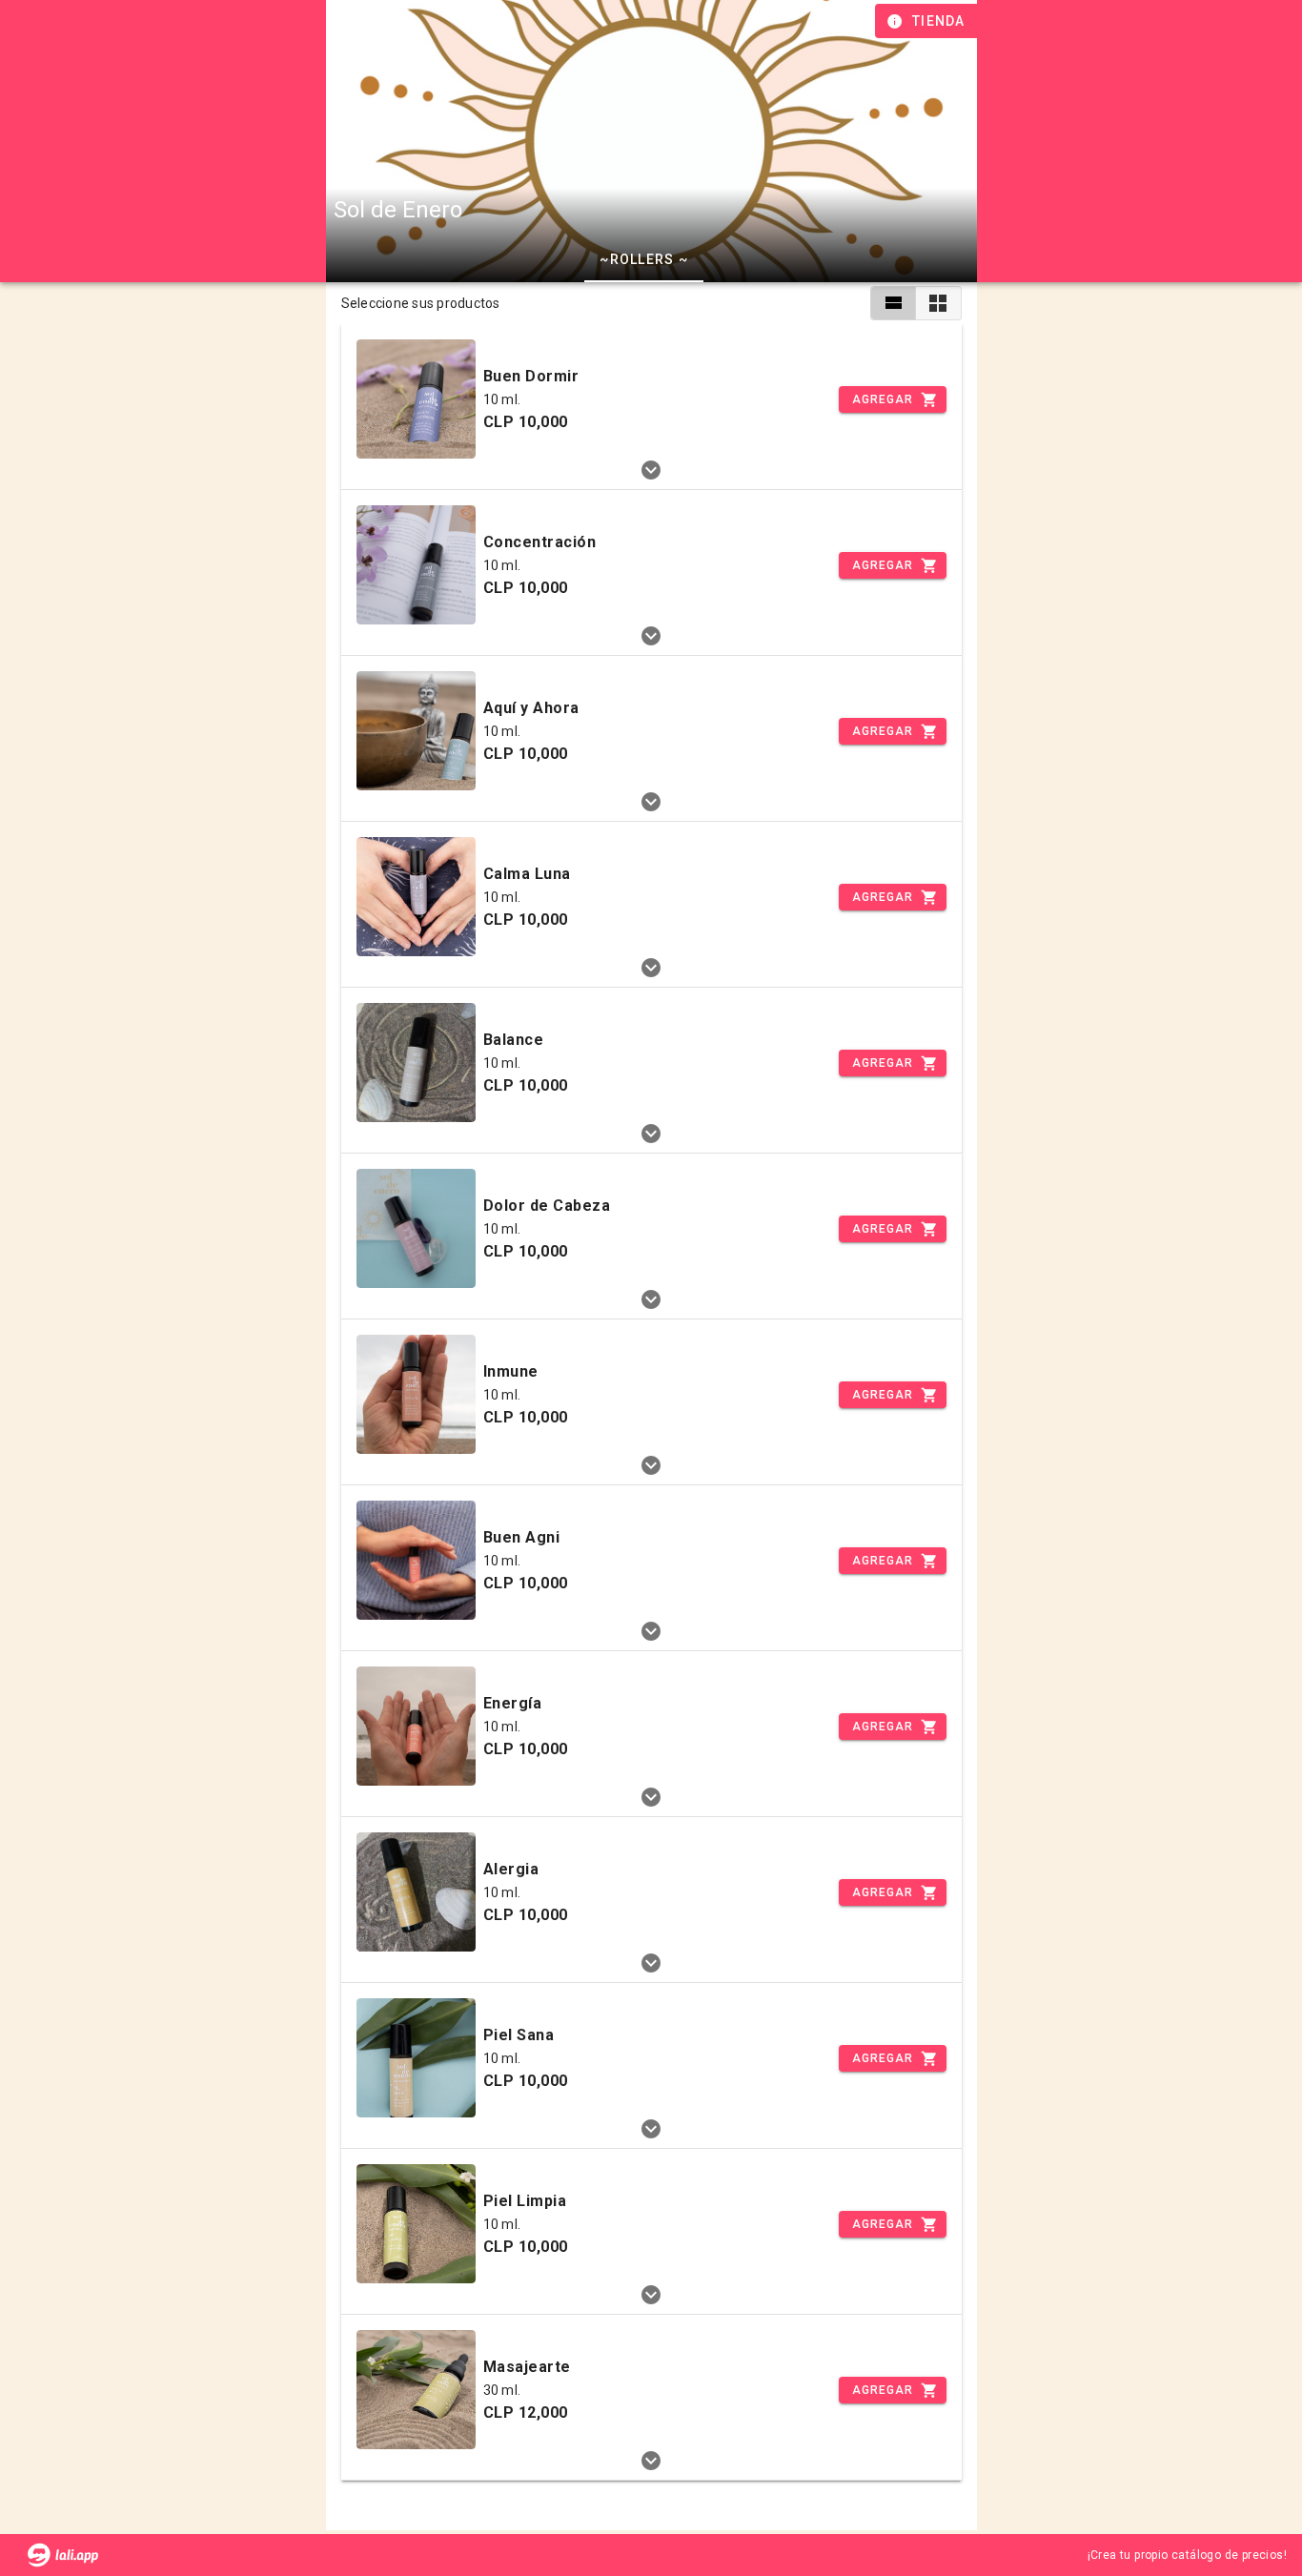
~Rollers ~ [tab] (644, 259)
